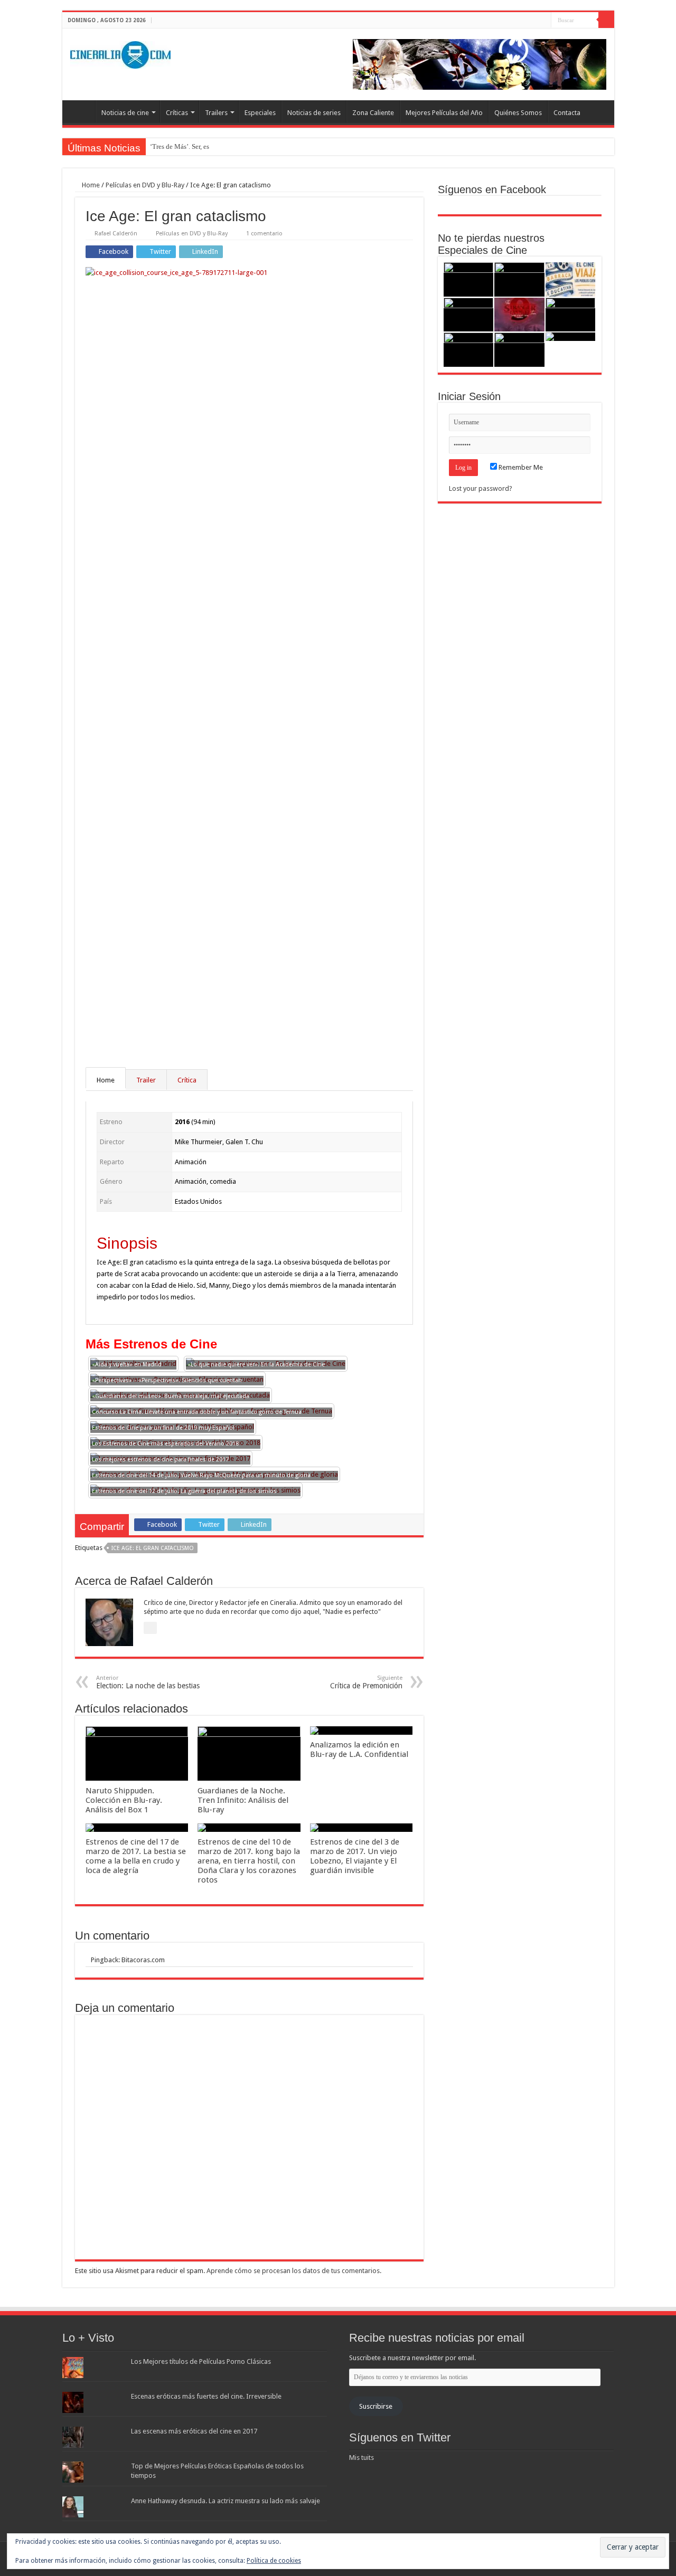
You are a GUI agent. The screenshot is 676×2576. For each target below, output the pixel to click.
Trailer (146, 1080)
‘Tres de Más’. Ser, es (180, 146)
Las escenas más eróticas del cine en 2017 (194, 2431)
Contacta (567, 113)
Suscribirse (376, 2406)
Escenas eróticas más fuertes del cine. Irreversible (206, 2396)
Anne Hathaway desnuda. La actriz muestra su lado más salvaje (226, 2501)
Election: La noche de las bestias (148, 1682)
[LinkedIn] (543, 21)
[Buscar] (606, 20)
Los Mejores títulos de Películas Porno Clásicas (201, 2361)
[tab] (106, 1080)
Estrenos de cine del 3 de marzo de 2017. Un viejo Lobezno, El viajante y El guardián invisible (355, 1856)
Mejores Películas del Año (444, 113)
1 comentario (264, 234)
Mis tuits (362, 2458)
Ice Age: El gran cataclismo (153, 1548)
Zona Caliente (373, 113)
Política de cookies (274, 2561)
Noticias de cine (125, 113)
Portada (81, 111)
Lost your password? (481, 488)
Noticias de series (314, 113)
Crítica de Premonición (366, 1682)
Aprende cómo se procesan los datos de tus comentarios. (294, 2271)
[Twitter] (533, 21)
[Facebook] (523, 21)
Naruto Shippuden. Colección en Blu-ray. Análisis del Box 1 (124, 1800)
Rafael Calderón (116, 234)
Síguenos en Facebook (492, 189)
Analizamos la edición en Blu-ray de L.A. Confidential (359, 1750)
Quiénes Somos (518, 113)
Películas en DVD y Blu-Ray (145, 185)
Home (90, 185)
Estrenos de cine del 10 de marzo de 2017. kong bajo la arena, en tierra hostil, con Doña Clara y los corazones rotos (249, 1861)
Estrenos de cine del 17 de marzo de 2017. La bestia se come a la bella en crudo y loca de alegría (136, 1856)
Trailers (216, 113)
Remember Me (520, 467)
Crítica (187, 1080)
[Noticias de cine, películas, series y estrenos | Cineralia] (120, 53)
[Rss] (513, 21)
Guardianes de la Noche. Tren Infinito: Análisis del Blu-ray (243, 1800)
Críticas (177, 113)
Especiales (260, 113)
